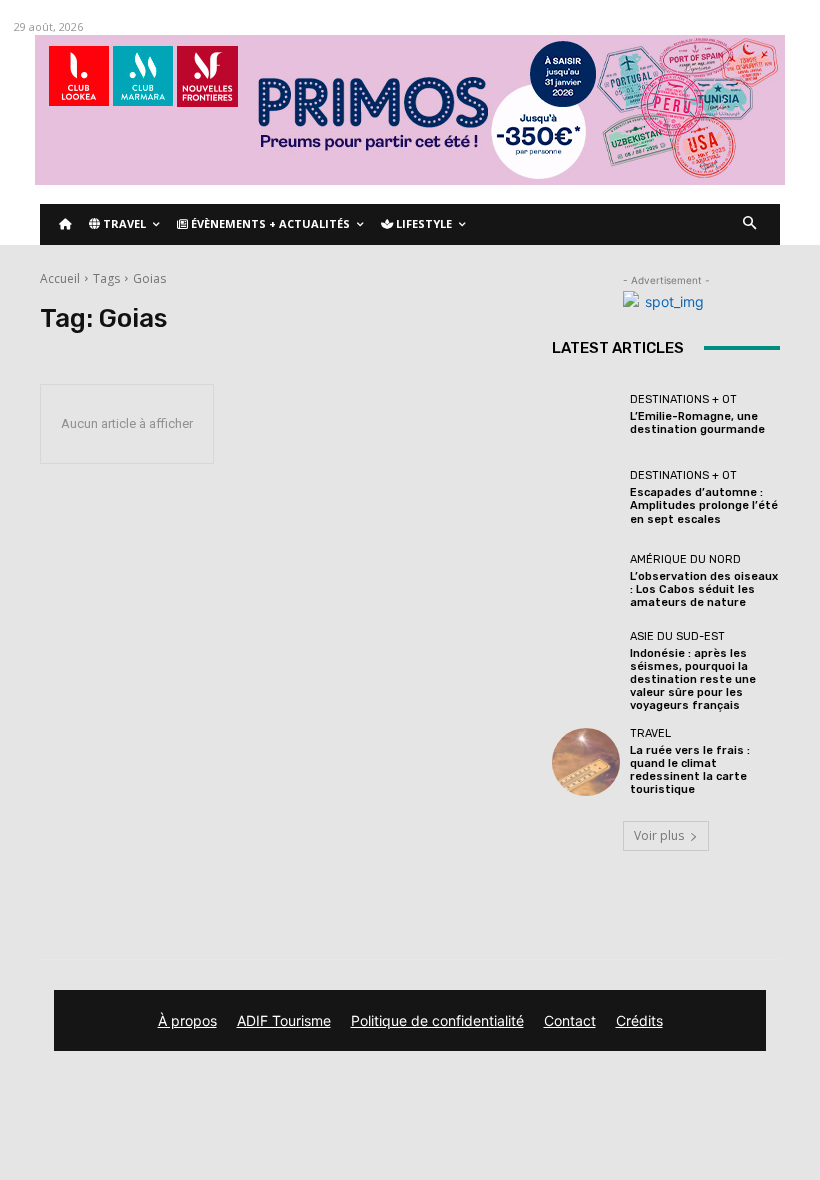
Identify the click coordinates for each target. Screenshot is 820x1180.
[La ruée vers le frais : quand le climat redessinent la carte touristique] (586, 762)
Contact (570, 1020)
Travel (650, 733)
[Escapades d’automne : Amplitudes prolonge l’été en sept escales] (586, 498)
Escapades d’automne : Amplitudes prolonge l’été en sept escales (704, 505)
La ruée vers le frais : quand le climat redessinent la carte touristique (690, 770)
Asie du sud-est (677, 636)
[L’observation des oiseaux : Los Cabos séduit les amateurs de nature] (586, 581)
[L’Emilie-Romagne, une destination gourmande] (586, 415)
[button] (750, 224)
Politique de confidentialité (437, 1020)
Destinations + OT (683, 399)
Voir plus (659, 835)
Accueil (60, 278)
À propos (187, 1020)
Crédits (639, 1020)
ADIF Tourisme (284, 1020)
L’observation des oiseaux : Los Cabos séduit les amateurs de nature (704, 589)
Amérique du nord (685, 559)
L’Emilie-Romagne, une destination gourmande (697, 423)
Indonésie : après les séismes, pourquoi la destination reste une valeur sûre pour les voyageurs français (693, 680)
